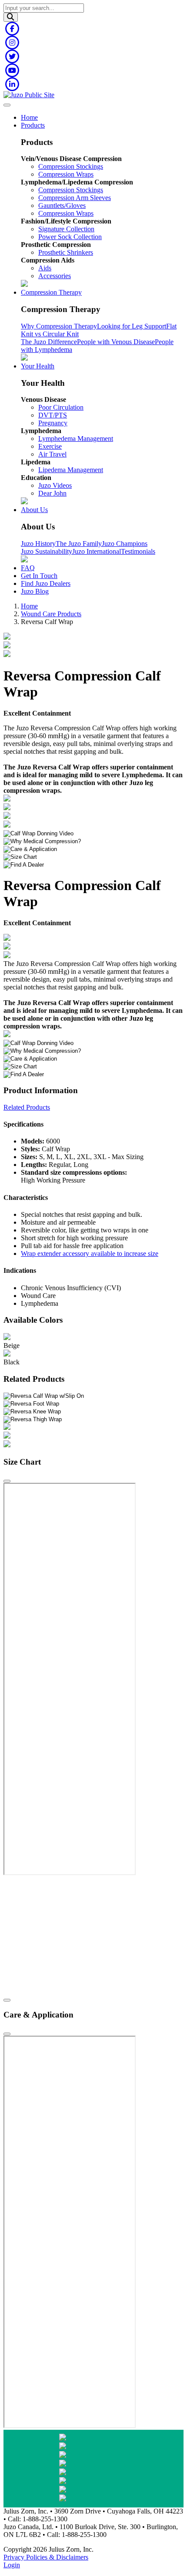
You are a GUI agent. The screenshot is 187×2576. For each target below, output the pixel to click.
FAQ (28, 568)
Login (12, 2565)
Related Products (27, 1107)
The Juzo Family (79, 544)
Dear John (52, 493)
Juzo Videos (55, 485)
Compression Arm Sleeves (75, 198)
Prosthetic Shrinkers (66, 252)
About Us (34, 510)
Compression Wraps (66, 174)
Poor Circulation (61, 407)
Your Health (38, 366)
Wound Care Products (51, 614)
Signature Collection (66, 229)
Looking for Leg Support (132, 326)
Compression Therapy (51, 292)
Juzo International (97, 551)
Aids (45, 268)
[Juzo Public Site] (29, 95)
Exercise (50, 446)
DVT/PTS (53, 415)
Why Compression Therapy (59, 326)
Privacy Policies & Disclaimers (46, 2557)
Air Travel (52, 454)
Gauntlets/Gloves (62, 205)
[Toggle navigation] (7, 105)
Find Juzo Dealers (46, 583)
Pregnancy (53, 423)
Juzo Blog (35, 591)
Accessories (55, 276)
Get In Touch (39, 576)
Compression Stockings (71, 166)
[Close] (7, 1481)
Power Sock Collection (70, 237)
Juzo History (38, 544)
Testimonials (138, 551)
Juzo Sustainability (47, 551)
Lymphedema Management (76, 439)
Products (33, 125)
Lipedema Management (71, 470)
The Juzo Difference (49, 342)
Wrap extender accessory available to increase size (90, 1253)
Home (29, 117)
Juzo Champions (125, 544)
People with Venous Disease (116, 342)
